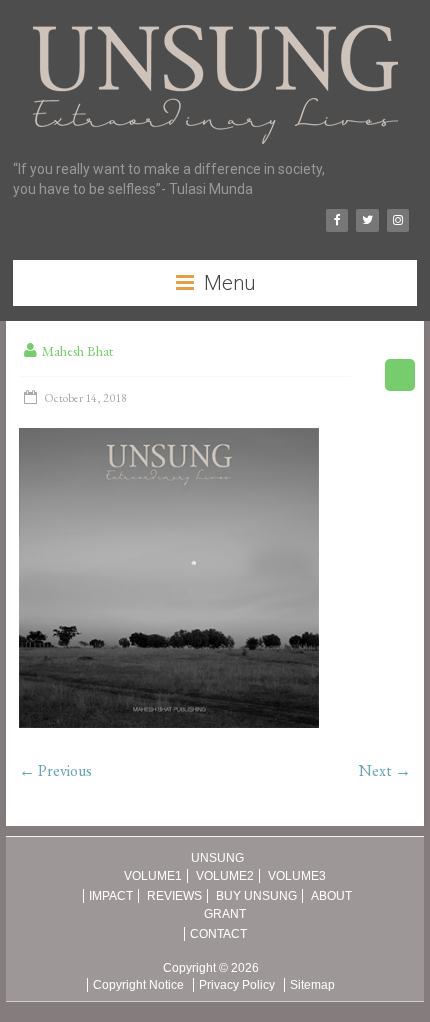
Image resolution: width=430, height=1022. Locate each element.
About (331, 896)
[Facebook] (337, 220)
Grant (225, 914)
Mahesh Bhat (77, 351)
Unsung (217, 858)
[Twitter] (367, 220)
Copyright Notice (138, 985)
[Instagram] (398, 220)
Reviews (174, 896)
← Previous (55, 770)
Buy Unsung (256, 896)
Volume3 (297, 876)
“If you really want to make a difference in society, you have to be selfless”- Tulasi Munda (169, 179)
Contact (218, 934)
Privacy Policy (237, 985)
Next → (385, 770)
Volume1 (153, 876)
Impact (111, 896)
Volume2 (225, 876)
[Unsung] (215, 25)
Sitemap (312, 985)
